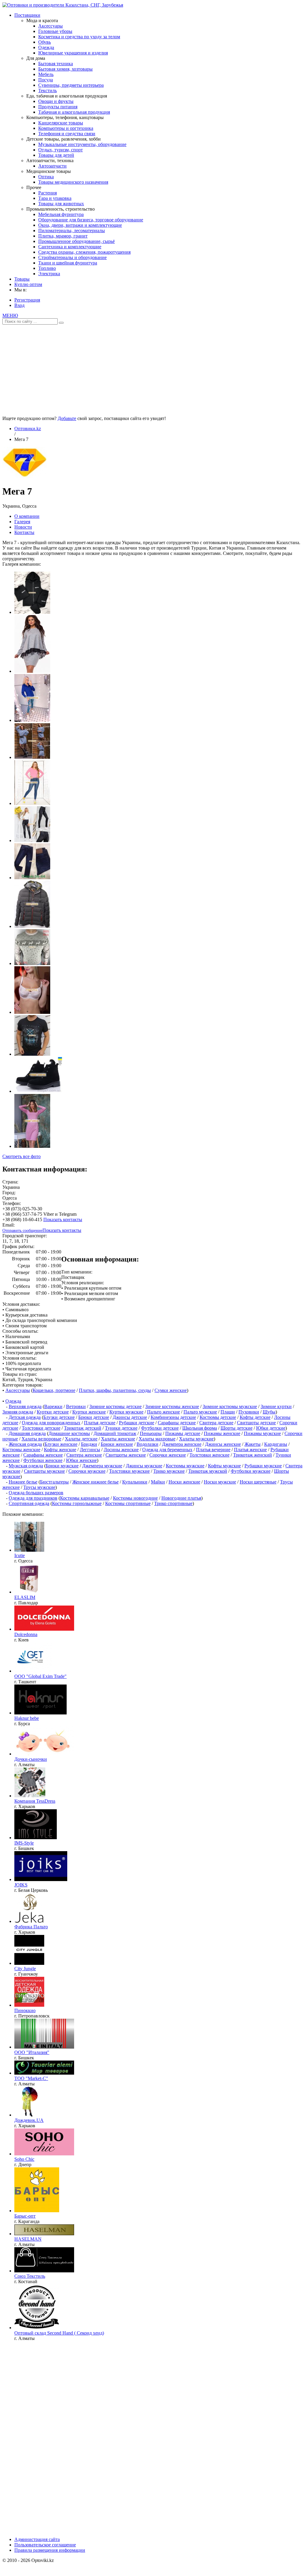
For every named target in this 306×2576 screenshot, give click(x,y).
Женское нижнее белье (95, 1482)
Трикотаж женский (253, 1455)
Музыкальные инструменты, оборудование (82, 144)
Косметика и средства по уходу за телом (79, 37)
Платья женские (250, 1450)
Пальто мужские (200, 1412)
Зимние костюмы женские (172, 1406)
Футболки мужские (251, 1471)
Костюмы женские (21, 1450)
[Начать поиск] (61, 323)
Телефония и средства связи (67, 134)
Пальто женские (163, 1412)
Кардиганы (276, 1444)
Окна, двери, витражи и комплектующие (80, 225)
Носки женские (184, 1482)
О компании (27, 516)
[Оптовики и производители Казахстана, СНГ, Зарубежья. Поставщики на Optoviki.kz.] (63, 5)
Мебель (46, 74)
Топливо (47, 268)
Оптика (46, 177)
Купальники (135, 1482)
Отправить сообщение (22, 1231)
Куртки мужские (126, 1412)
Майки (158, 1482)
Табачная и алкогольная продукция (74, 112)
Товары (22, 279)
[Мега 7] (25, 477)
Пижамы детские (183, 1433)
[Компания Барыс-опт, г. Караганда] (37, 2211)
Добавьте (67, 418)
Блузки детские (59, 1417)
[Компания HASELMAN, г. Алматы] (44, 2234)
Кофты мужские (224, 1466)
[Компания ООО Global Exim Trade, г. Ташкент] (34, 1671)
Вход (19, 305)
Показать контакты (63, 1219)
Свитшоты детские (256, 1423)
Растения (48, 193)
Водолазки (147, 1444)
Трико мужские (169, 1471)
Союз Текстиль (30, 2276)
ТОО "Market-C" (31, 2078)
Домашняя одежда (27, 1433)
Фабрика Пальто (31, 1927)
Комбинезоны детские (173, 1417)
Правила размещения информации (50, 2550)
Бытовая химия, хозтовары (65, 69)
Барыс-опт (25, 2216)
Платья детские (100, 1423)
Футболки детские (160, 1428)
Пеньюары (151, 1433)
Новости (23, 527)
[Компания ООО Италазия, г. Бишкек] (44, 2047)
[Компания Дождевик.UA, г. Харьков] (29, 2115)
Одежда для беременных (167, 1450)
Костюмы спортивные (128, 1503)
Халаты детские (81, 1439)
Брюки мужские (62, 1466)
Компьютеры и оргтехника (66, 128)
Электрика (49, 274)
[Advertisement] (153, 368)
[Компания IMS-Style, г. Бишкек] (36, 1838)
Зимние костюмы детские (115, 1406)
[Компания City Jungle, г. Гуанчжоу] (29, 1963)
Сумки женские (171, 1390)
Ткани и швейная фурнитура (68, 263)
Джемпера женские (182, 1444)
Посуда (46, 80)
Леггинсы (90, 1450)
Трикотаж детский (83, 1428)
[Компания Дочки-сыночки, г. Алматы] (44, 1754)
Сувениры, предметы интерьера (71, 85)
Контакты (24, 532)
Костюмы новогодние (135, 1498)
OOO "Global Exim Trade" (40, 1676)
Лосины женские (121, 1450)
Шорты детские (237, 1428)
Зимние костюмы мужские (230, 1406)
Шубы (269, 1412)
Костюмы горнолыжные (77, 1503)
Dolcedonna (26, 1634)
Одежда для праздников (33, 1498)
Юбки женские (81, 1460)
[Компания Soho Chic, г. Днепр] (44, 2154)
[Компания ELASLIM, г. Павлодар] (29, 1592)
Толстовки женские (209, 1455)
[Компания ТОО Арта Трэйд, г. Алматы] (37, 2328)
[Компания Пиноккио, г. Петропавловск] (29, 2005)
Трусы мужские (39, 1487)
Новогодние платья (181, 1498)
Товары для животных (61, 204)
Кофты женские (60, 1450)
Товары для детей (56, 155)
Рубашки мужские (263, 1466)
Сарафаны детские (177, 1423)
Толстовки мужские (129, 1471)
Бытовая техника (56, 64)
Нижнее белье (23, 1482)
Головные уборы (55, 31)
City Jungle (25, 1969)
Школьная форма (200, 1428)
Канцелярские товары (61, 123)
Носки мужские (220, 1482)
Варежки (53, 1406)
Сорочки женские (168, 1455)
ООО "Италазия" (32, 2052)
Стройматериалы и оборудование (72, 257)
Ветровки (76, 1406)
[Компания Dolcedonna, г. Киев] (44, 1629)
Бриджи (89, 1444)
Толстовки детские (41, 1428)
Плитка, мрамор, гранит (63, 236)
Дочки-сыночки (31, 1759)
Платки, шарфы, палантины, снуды (115, 1390)
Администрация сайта (37, 2539)
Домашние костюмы (69, 1433)
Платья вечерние (213, 1450)
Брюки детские (94, 1417)
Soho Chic (24, 2159)
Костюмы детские (218, 1417)
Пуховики (249, 1412)
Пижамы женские (222, 1433)
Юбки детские (271, 1428)
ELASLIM (25, 1597)
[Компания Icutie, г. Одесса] (29, 1550)
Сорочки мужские (87, 1471)
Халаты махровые (157, 1439)
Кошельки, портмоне (54, 1390)
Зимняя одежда (18, 1412)
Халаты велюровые (41, 1439)
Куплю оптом (28, 284)
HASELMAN (28, 2239)
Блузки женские (61, 1444)
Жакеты (253, 1444)
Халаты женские (118, 1439)
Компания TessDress (35, 1801)
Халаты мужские (196, 1439)
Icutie (20, 1555)
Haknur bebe (27, 1718)
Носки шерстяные (258, 1482)
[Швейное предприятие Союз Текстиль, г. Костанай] (44, 2271)
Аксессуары (51, 26)
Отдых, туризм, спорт (61, 150)
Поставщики (27, 15)
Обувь (45, 42)
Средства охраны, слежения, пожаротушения (84, 252)
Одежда (46, 47)
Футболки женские (43, 1460)
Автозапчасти (52, 166)
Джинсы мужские (144, 1466)
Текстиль (48, 90)
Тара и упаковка (55, 198)
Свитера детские (216, 1423)
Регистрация (27, 300)
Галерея (22, 522)
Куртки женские (89, 1412)
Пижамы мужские (262, 1433)
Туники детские (121, 1428)
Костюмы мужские (185, 1466)
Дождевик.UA (29, 2120)
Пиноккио (25, 2010)
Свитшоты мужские (44, 1471)
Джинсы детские (130, 1417)
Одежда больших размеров (36, 1493)
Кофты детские (255, 1417)
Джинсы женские (223, 1444)
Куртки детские (53, 1412)
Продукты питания (58, 107)
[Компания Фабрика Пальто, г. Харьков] (29, 1921)
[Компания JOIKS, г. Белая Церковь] (41, 1879)
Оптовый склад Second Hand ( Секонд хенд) (59, 2333)
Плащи (228, 1412)
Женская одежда (25, 1444)
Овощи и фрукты (56, 101)
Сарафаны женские (43, 1455)
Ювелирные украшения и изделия (73, 53)
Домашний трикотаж (115, 1433)
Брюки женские (117, 1444)
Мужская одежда (26, 1466)
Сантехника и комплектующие (70, 247)
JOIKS (21, 1885)
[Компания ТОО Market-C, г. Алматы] (44, 2073)
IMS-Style (24, 1843)
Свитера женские (84, 1455)
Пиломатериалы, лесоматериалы (72, 230)
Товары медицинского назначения (73, 182)
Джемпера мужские (102, 1466)
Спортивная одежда (29, 1503)
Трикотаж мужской (208, 1471)
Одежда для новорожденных (51, 1423)
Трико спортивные (173, 1503)
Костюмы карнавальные (85, 1498)
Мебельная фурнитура (61, 214)
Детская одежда (25, 1417)
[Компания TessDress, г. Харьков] (30, 1796)
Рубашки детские (137, 1423)
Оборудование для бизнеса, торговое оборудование (91, 220)
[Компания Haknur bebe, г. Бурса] (40, 1713)
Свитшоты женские (126, 1455)
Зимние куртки (276, 1406)
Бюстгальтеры (54, 1482)
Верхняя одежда (25, 1406)
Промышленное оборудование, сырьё (76, 241)
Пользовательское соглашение (45, 2545)
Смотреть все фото (22, 1156)
